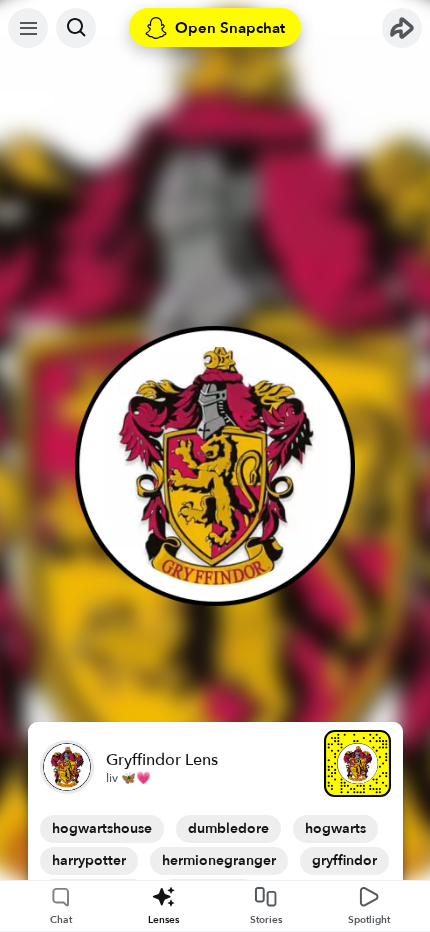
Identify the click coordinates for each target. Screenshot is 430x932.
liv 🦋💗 (128, 778)
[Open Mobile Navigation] (28, 28)
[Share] (402, 28)
